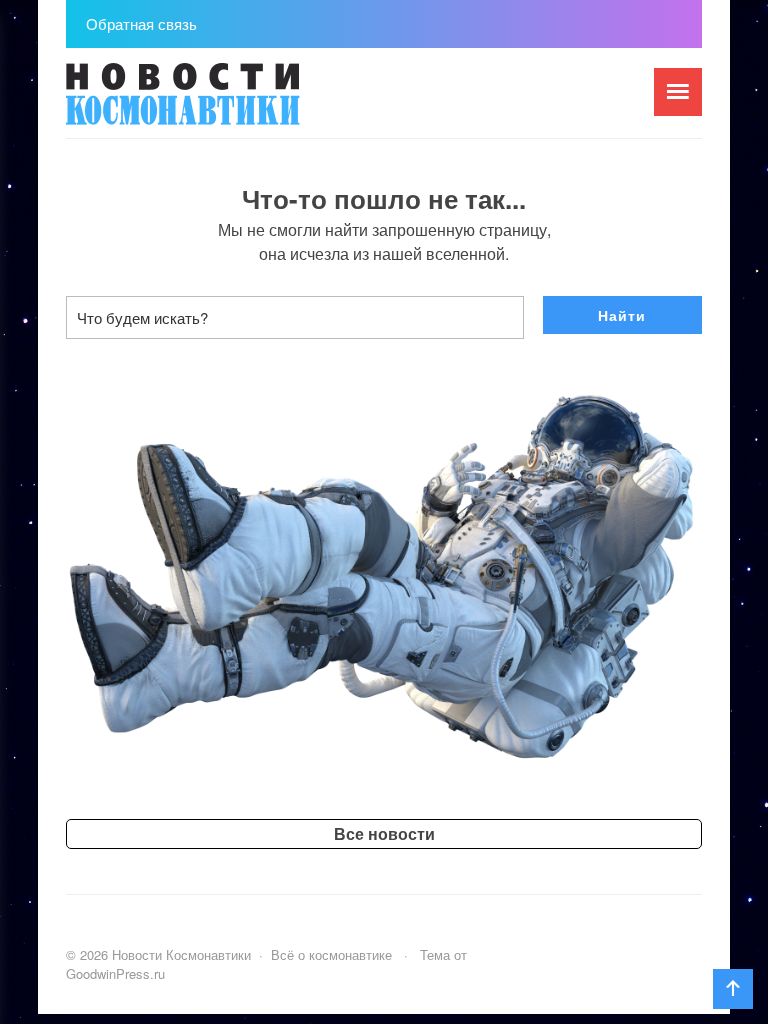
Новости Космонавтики (216, 103)
